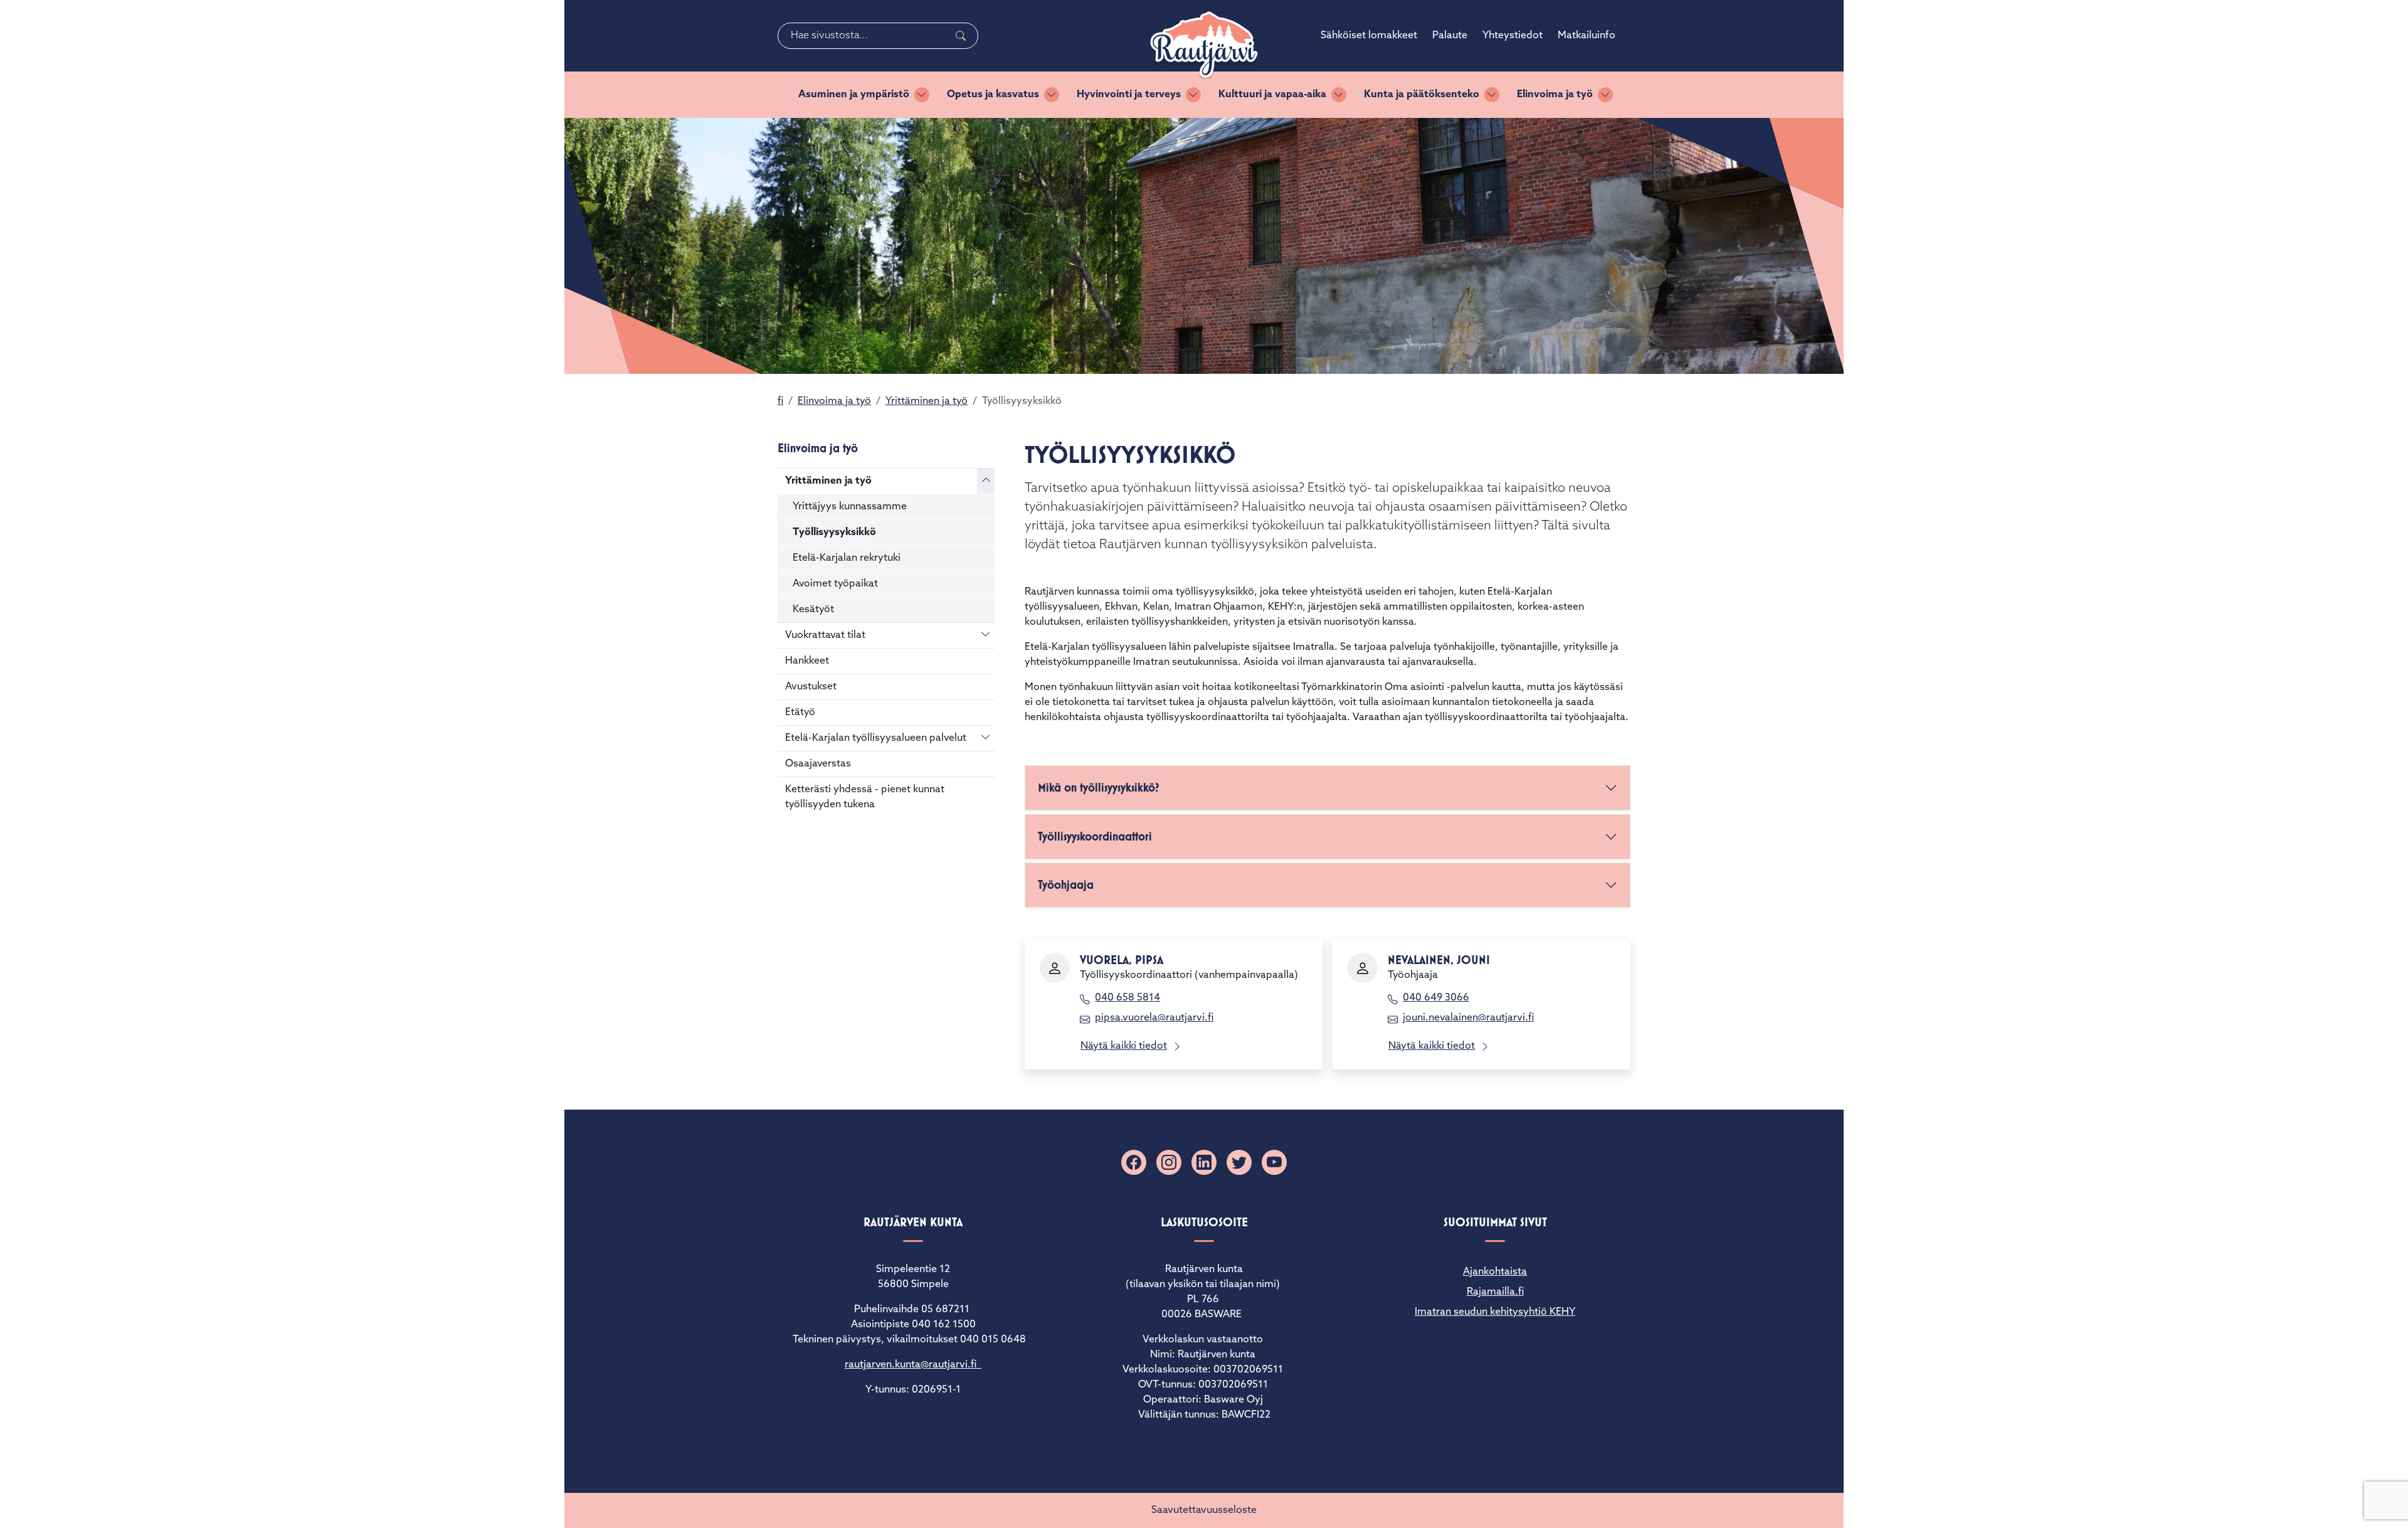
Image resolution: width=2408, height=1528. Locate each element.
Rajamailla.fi (1495, 1292)
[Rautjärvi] (1204, 45)
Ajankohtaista (1495, 1272)
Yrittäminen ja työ (927, 401)
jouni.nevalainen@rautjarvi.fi (1468, 1018)
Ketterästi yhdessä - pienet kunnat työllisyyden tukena (865, 797)
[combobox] (878, 36)
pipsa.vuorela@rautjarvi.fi (1154, 1018)
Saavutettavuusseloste (1204, 1510)
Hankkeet (807, 661)
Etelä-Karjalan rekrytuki (847, 558)
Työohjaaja (1066, 885)
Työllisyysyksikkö (834, 533)
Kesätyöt (813, 610)
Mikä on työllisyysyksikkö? (1099, 788)
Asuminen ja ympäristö (854, 95)
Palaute (1450, 36)
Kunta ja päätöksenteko (1422, 95)
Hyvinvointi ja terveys (1129, 95)
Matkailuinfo (1587, 36)
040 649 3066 (1436, 998)
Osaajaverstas (818, 764)
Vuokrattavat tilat (825, 635)
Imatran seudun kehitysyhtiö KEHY (1495, 1312)
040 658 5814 (1127, 998)
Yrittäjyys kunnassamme (850, 507)
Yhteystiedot (1513, 36)
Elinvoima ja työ (1555, 95)
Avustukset (811, 687)
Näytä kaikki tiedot (1124, 1046)
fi (780, 401)
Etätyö (800, 713)
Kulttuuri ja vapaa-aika (1272, 95)
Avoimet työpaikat (835, 584)
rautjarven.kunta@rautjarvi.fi (913, 1365)
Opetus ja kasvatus (993, 95)
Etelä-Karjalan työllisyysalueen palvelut (876, 738)
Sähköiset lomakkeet (1369, 36)
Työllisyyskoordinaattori (1095, 836)
